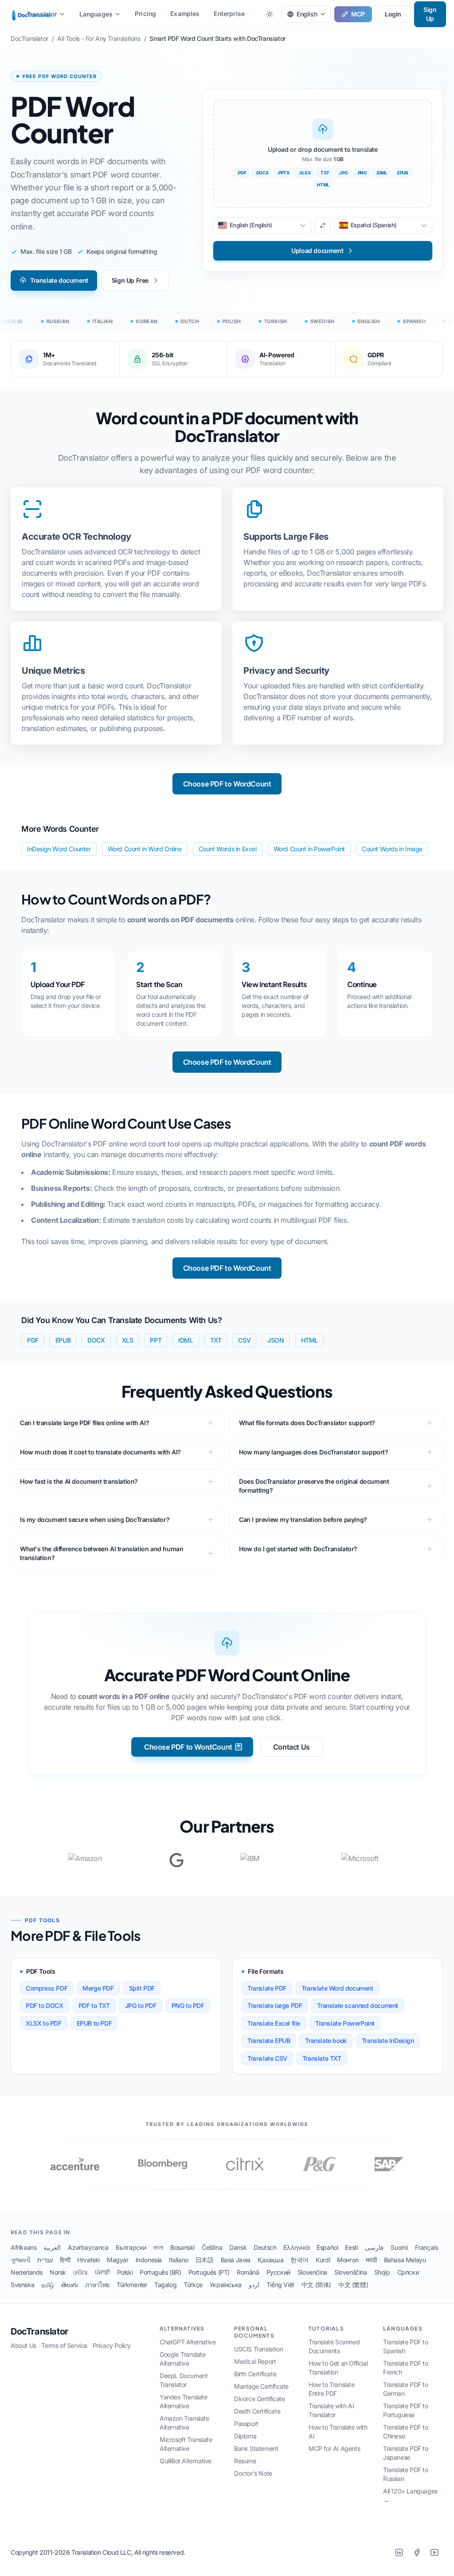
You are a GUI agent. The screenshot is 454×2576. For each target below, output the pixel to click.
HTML (309, 1340)
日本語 (205, 2260)
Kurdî (323, 2260)
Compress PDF (47, 1988)
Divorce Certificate (259, 2399)
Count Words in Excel (228, 849)
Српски (408, 2272)
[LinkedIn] (399, 2552)
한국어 (299, 2260)
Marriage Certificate (261, 2386)
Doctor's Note (253, 2473)
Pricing (145, 14)
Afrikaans (23, 2247)
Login (393, 14)
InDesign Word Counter (59, 849)
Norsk (58, 2272)
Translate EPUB (269, 2041)
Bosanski (182, 2247)
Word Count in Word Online (145, 849)
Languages (96, 14)
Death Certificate (257, 2411)
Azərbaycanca (88, 2247)
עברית (45, 2260)
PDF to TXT (94, 2005)
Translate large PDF (275, 2005)
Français (427, 2247)
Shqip (382, 2272)
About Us (23, 2345)
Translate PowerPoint (345, 2023)
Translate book (326, 2041)
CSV (244, 1340)
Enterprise (229, 14)
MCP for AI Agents (334, 2448)
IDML (186, 1340)
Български (131, 2247)
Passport (246, 2424)
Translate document (59, 280)
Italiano (179, 2260)
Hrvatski (88, 2260)
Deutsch (265, 2247)
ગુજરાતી (20, 2260)
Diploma (245, 2436)
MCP (358, 14)
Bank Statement (256, 2448)
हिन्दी (65, 2260)
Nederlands (27, 2272)
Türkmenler (132, 2285)
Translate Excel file (274, 2023)
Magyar (118, 2260)
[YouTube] (434, 2552)
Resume (245, 2461)
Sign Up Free (130, 280)
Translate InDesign (388, 2041)
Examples (185, 14)
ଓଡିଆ (80, 2272)
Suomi (399, 2247)
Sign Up (430, 14)
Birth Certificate (255, 2374)
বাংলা (158, 2247)
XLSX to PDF (44, 2023)
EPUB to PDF (94, 2023)
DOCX (96, 1340)
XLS (128, 1340)
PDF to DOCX (45, 2005)
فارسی (374, 2247)
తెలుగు (70, 2285)
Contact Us (292, 1747)
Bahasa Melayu (405, 2260)
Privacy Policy (112, 2345)
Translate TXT (322, 2058)
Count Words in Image (392, 849)
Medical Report (255, 2361)
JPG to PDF (141, 2005)
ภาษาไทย (97, 2285)
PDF (33, 1340)
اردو (254, 2285)
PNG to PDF (188, 2005)
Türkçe (193, 2285)
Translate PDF (267, 1988)
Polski (125, 2272)
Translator (42, 14)
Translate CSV (267, 2058)
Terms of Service (64, 2345)
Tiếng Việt (280, 2285)
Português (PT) (209, 2272)
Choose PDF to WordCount (227, 784)
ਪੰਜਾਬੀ (102, 2272)
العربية (52, 2247)
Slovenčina (312, 2272)
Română (248, 2272)
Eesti (351, 2247)
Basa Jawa (236, 2260)
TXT (216, 1340)
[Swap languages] (323, 225)
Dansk (238, 2247)
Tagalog (165, 2285)
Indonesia (149, 2260)
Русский (278, 2272)
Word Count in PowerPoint (309, 849)
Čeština (212, 2247)
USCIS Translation (258, 2349)
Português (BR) (160, 2272)
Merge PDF (98, 1988)
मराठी (371, 2260)
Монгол (348, 2260)
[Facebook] (417, 2552)
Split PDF (142, 1988)
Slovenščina (351, 2272)
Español (327, 2247)
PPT (156, 1340)
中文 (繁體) (353, 2285)
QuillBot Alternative (186, 2461)
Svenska (22, 2285)
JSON (276, 1340)
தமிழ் (48, 2285)
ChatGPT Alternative (188, 2342)
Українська (226, 2285)
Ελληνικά (296, 2247)
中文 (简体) (316, 2285)
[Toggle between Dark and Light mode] (270, 14)
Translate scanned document (358, 2005)
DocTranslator (39, 2331)
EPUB (63, 1340)
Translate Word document (337, 1988)
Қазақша (270, 2260)
